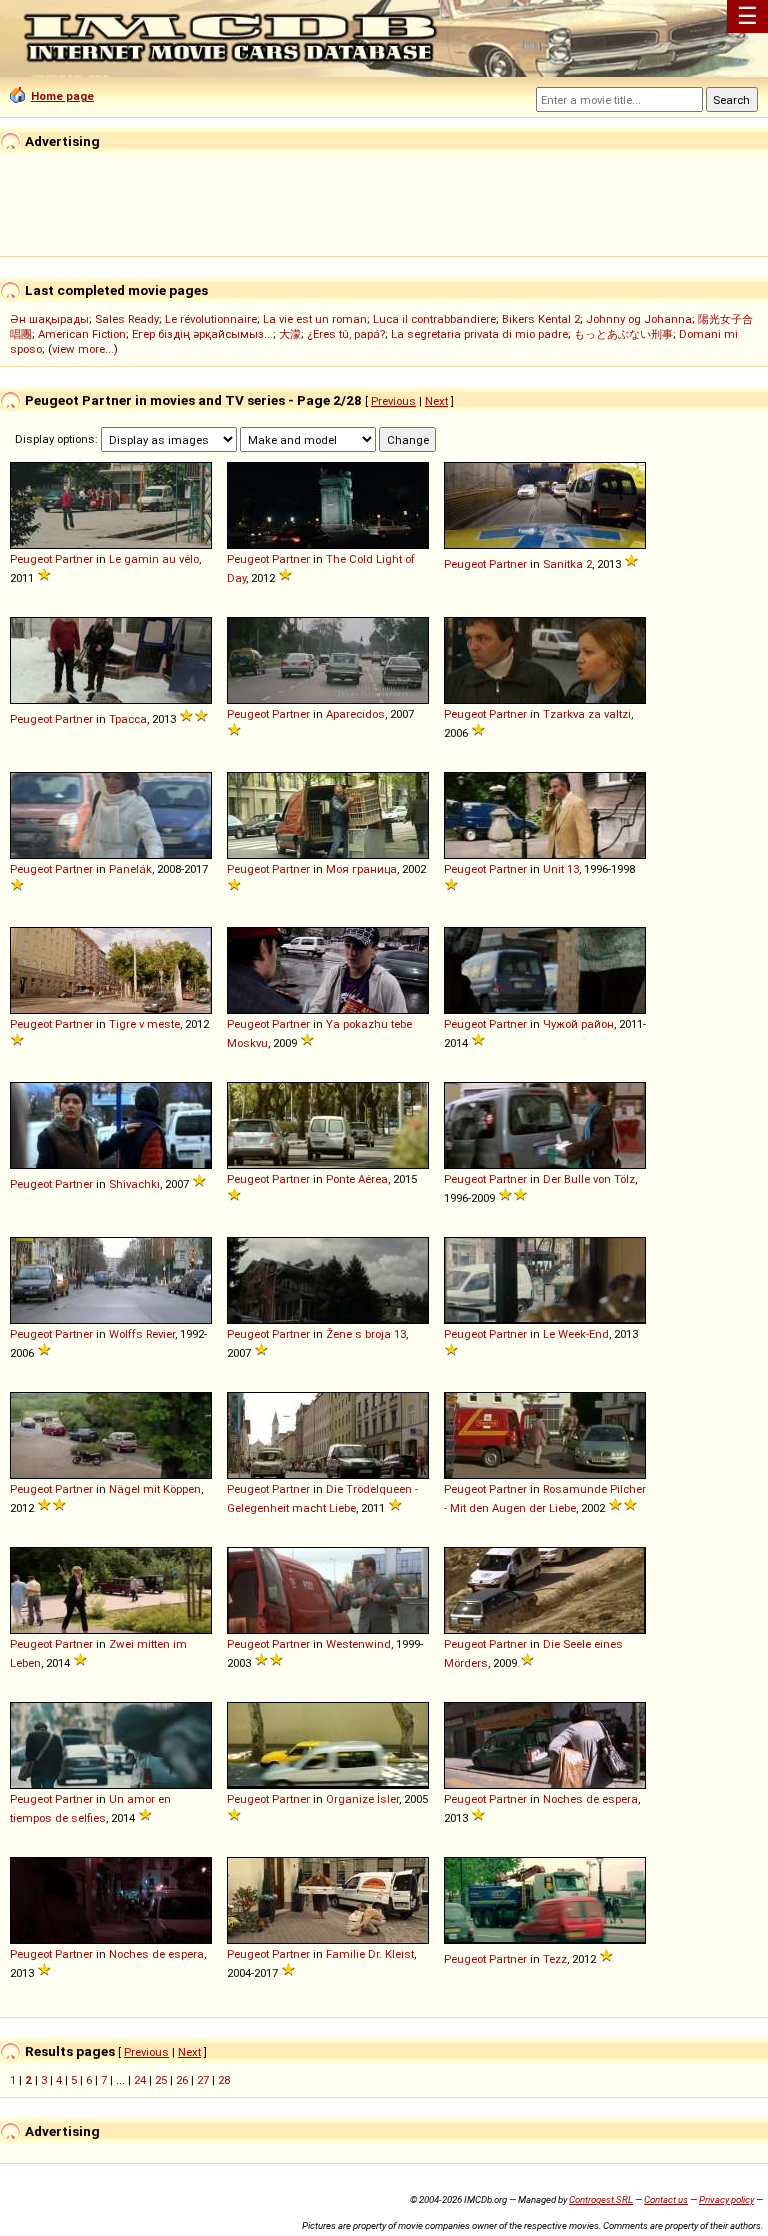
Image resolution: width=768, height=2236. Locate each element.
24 (140, 2080)
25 (161, 2080)
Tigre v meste (144, 1024)
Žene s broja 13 (366, 1334)
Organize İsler (362, 1799)
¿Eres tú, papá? (346, 334)
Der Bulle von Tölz (589, 1179)
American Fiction (82, 334)
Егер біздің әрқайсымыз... (202, 334)
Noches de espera (590, 1799)
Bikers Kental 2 (541, 319)
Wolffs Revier (142, 1334)
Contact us (666, 2199)
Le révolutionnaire (211, 319)
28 (224, 2080)
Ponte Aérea (357, 1179)
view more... (83, 349)
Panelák (130, 869)
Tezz (555, 1959)
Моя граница (361, 869)
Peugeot (31, 559)
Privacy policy (726, 2199)
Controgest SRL (601, 2199)
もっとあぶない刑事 (623, 334)
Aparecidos (355, 714)
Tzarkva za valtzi (587, 714)
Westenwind (358, 1644)
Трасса (128, 719)
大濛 (290, 334)
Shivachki (134, 1184)
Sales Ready (127, 319)
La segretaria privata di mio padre (479, 334)
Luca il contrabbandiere (434, 319)
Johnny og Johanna (639, 319)
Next (436, 401)
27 (203, 2080)
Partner (74, 559)
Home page (62, 96)
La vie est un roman (315, 319)
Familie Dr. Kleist (370, 1954)
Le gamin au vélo (154, 559)
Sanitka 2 (567, 564)
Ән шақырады (49, 319)
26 (182, 2080)
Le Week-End (576, 1334)
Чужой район (578, 1024)
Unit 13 (561, 869)
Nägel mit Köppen (155, 1489)
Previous (393, 401)
